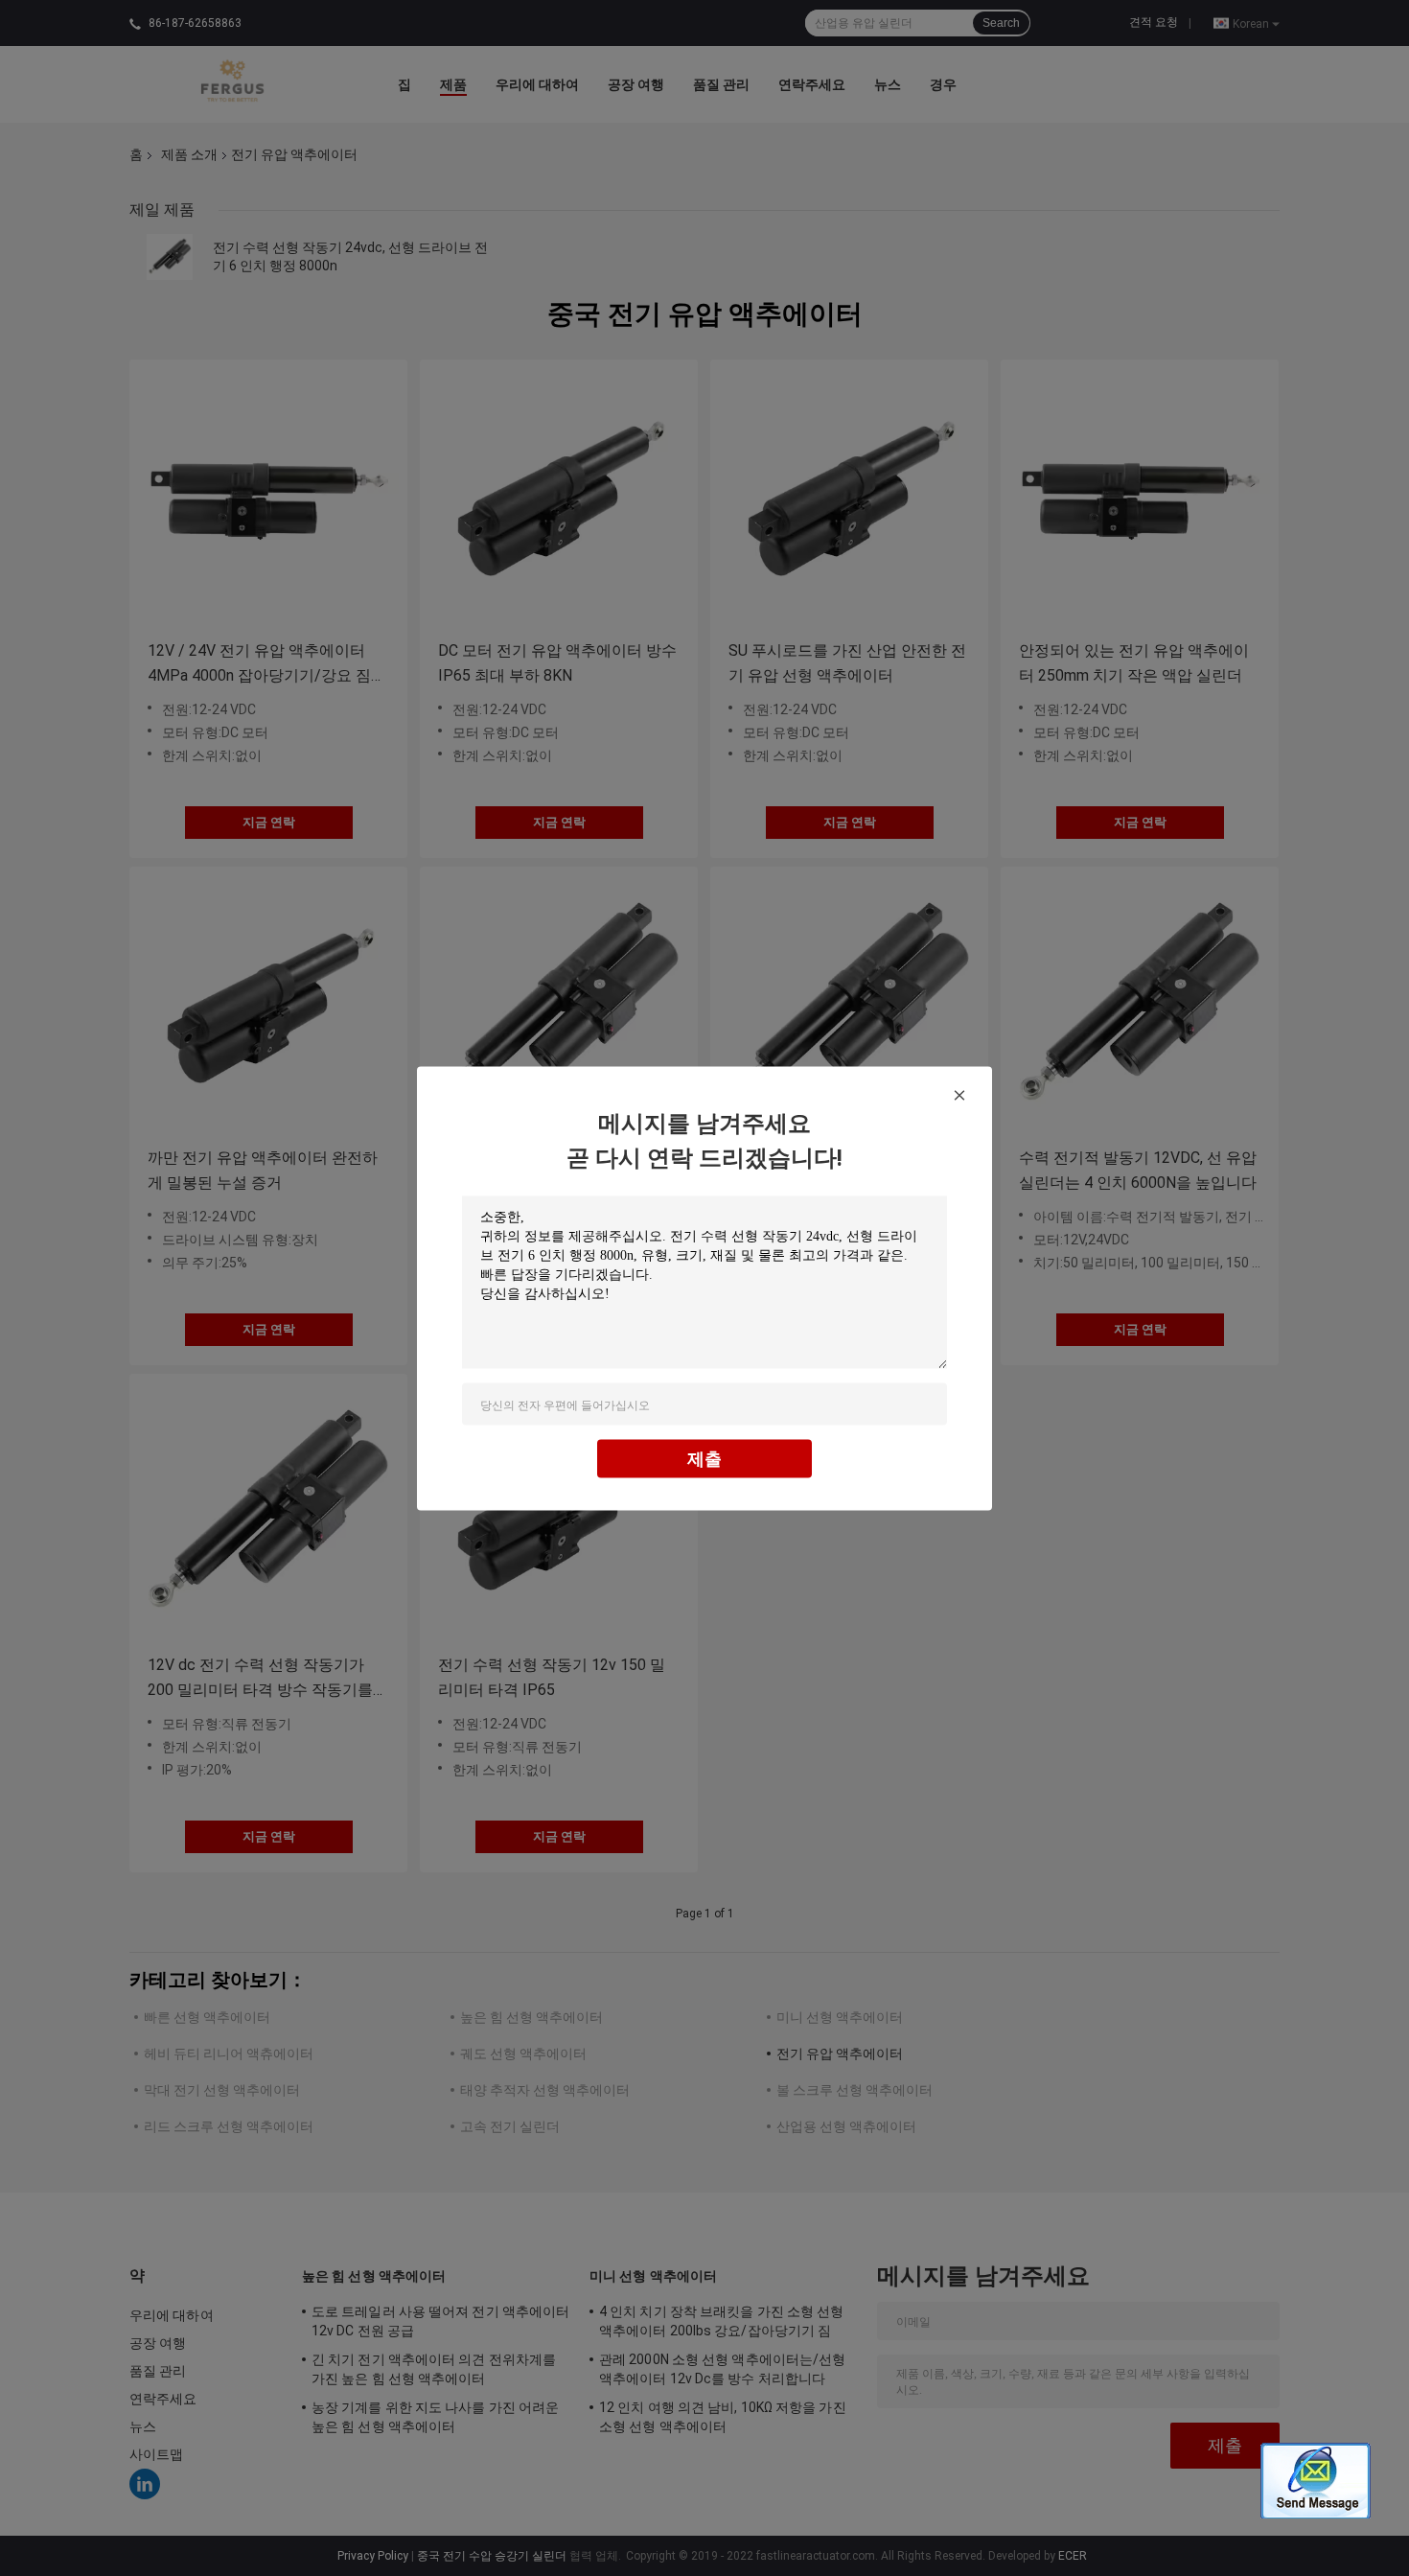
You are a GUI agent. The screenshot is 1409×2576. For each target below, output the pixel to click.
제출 (704, 1458)
